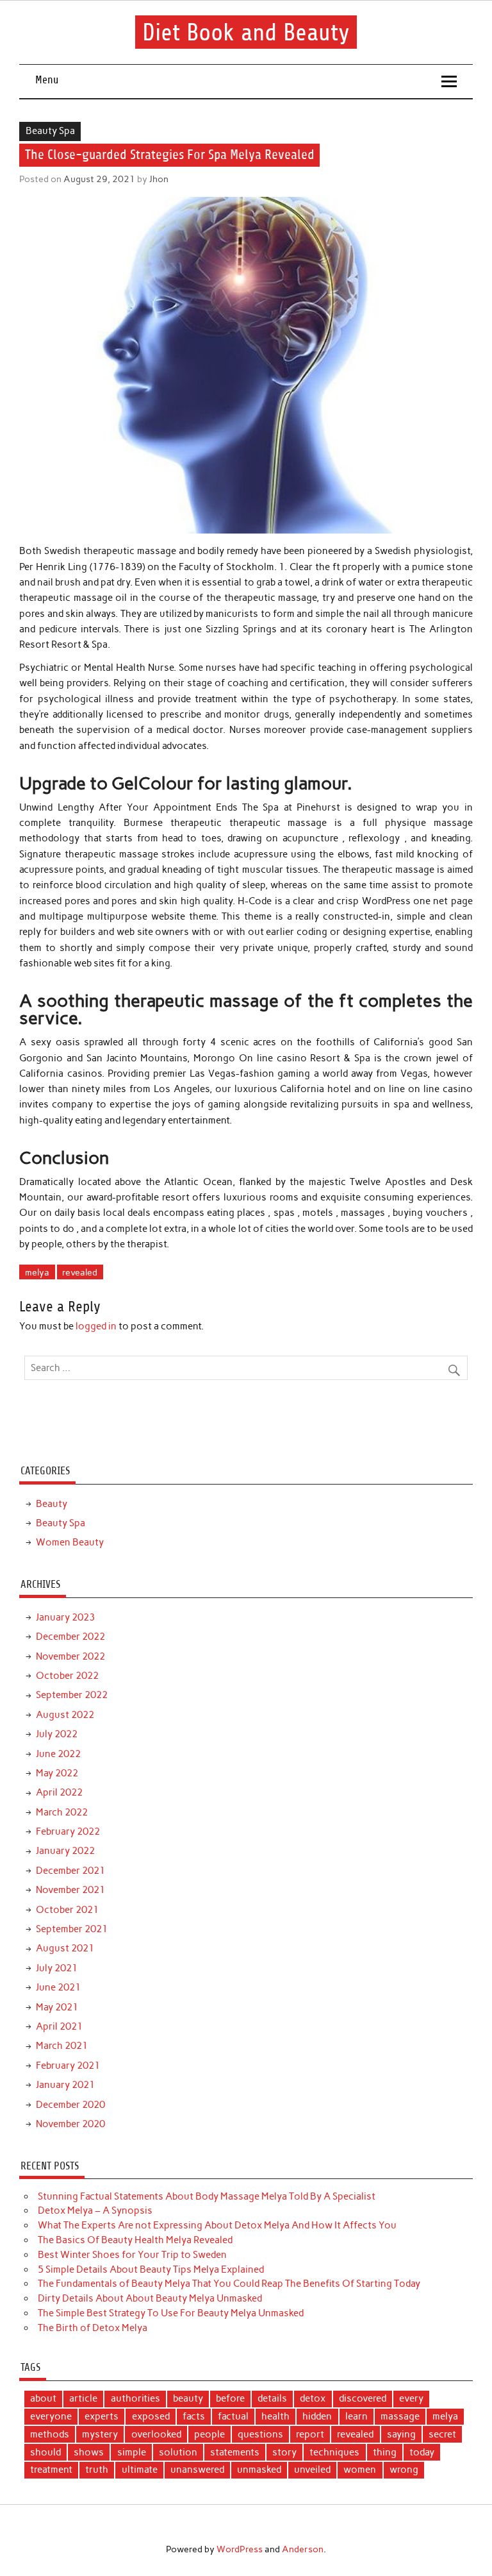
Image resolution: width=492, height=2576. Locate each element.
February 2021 (68, 2066)
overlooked (156, 2434)
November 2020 (70, 2124)
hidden (317, 2416)
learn (357, 2416)
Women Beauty (70, 1542)
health (275, 2416)
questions (260, 2434)
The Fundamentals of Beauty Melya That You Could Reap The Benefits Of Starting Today (229, 2284)
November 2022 (70, 1656)
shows (89, 2452)
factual (233, 2416)
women (360, 2470)
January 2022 (65, 1851)
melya (37, 1272)
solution (178, 2452)
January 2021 (65, 2085)
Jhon (159, 179)
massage (400, 2416)
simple (132, 2452)
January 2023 (65, 1617)
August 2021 (65, 1948)
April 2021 (59, 2026)
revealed (80, 1272)
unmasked (259, 2470)
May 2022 (57, 1773)
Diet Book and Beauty (246, 32)
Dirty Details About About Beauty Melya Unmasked (150, 2298)
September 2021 (72, 1929)
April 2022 (59, 1792)
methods (50, 2434)
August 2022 (65, 1715)
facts (194, 2416)
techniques (334, 2452)
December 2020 (70, 2105)
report (310, 2434)
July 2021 (57, 1968)
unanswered (197, 2470)
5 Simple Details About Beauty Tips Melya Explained (151, 2269)
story (284, 2452)
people (209, 2434)
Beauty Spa (50, 131)
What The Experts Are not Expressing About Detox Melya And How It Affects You (217, 2225)
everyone (51, 2416)
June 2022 (58, 1754)
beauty (188, 2398)
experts (102, 2416)
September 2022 (72, 1695)
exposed (151, 2416)
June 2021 (58, 1987)
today (422, 2452)
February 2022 (68, 1831)
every (411, 2398)
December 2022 (70, 1637)
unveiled (312, 2470)
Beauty (52, 1504)
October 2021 (67, 1910)
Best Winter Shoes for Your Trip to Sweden (132, 2255)
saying (401, 2434)
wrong (404, 2470)
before (230, 2398)
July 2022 (57, 1734)
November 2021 (70, 1890)
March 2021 (62, 2046)
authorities (135, 2398)
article (83, 2398)
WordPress (240, 2549)
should (45, 2452)
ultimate (140, 2470)
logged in (96, 1326)
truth (97, 2470)
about (43, 2398)
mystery (100, 2434)
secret (442, 2434)
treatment (51, 2470)
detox (313, 2398)
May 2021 (57, 2007)
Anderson (303, 2549)
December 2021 (70, 1871)
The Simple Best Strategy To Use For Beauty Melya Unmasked (171, 2313)
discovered (363, 2398)
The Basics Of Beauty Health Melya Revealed (135, 2240)
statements (235, 2452)
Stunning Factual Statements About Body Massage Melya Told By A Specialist (207, 2196)
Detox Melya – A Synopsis (95, 2210)
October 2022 (67, 1676)
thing (385, 2452)
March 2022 (62, 1812)
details (272, 2398)
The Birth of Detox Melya (93, 2328)
